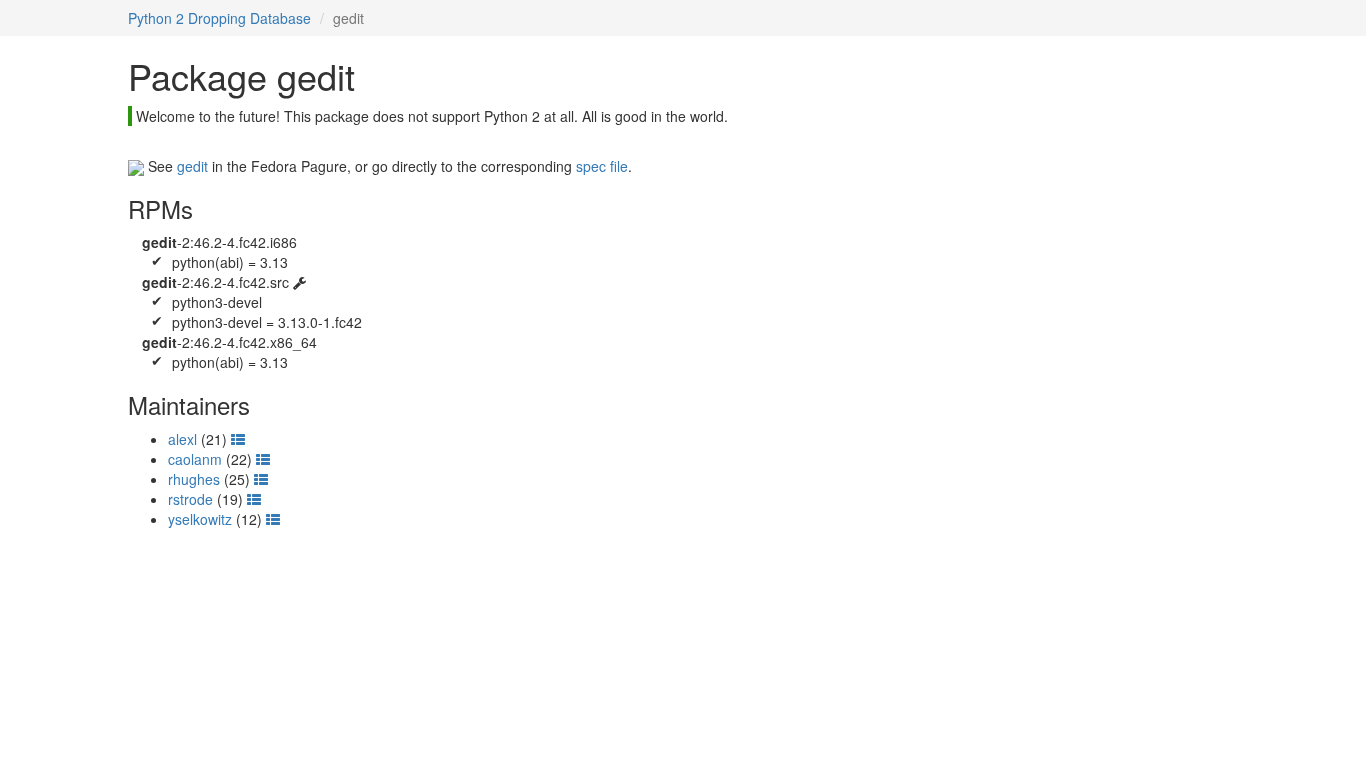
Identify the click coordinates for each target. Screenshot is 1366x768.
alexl (182, 439)
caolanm (195, 459)
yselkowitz (200, 519)
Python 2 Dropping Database (219, 18)
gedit (192, 166)
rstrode (190, 499)
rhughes (194, 479)
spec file (602, 166)
